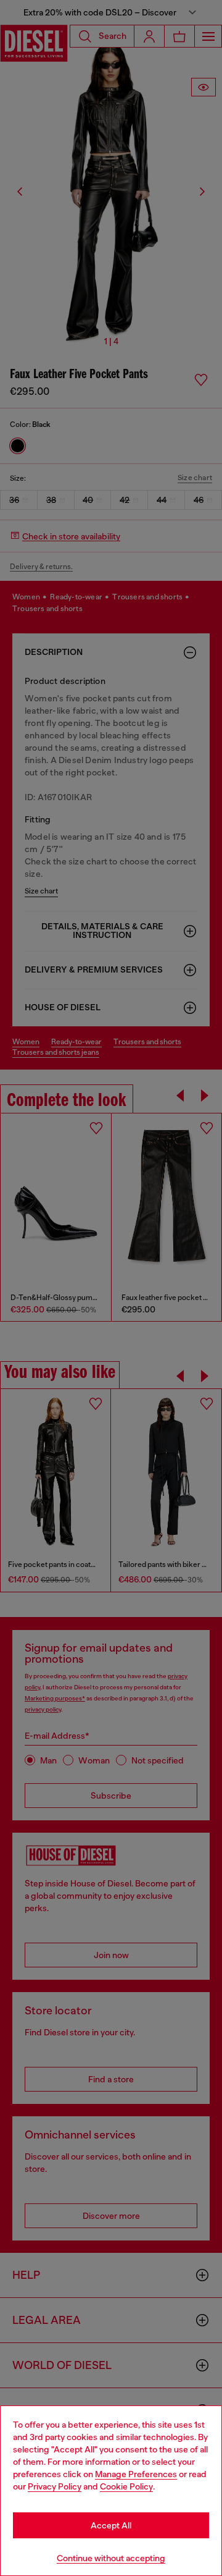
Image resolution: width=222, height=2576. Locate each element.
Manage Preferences (136, 2474)
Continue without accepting (111, 2558)
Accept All (111, 2525)
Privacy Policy (55, 2486)
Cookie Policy (126, 2486)
